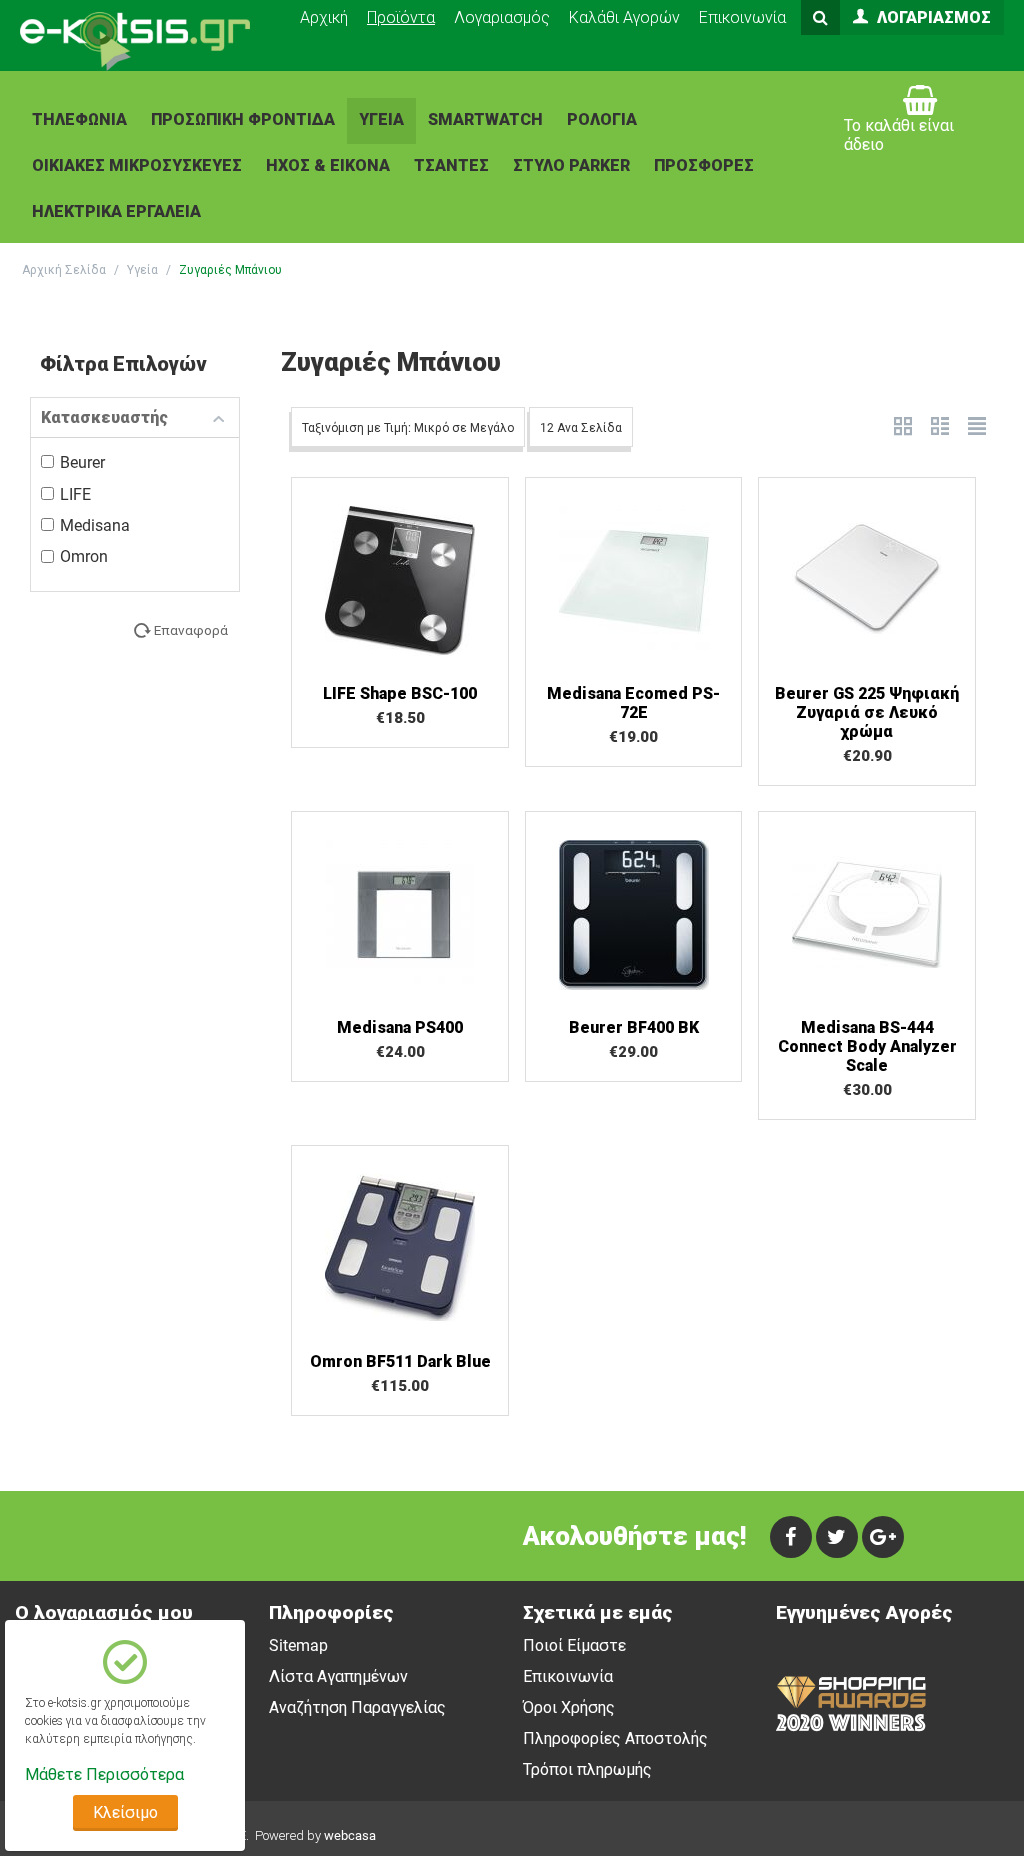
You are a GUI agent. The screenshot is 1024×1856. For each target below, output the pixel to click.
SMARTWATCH (485, 119)
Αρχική (324, 17)
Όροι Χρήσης (569, 1707)
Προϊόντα (401, 17)
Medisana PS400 (400, 1027)
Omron (84, 556)
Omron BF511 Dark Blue (400, 1361)
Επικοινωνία (742, 17)
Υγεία (381, 119)
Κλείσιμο (125, 1812)
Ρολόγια (602, 119)
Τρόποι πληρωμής (587, 1769)
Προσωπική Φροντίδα (243, 119)
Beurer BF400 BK (634, 1027)
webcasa (350, 1835)
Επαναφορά (191, 630)
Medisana (95, 525)
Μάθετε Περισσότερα (104, 1774)
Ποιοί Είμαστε (574, 1645)
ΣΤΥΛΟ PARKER (571, 165)
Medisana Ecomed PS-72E (633, 703)
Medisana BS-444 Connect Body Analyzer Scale (867, 1046)
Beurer (82, 462)
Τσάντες (451, 165)
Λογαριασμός (502, 17)
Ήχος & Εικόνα (328, 165)
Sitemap (298, 1645)
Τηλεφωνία (79, 119)
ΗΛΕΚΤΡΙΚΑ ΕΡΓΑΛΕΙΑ (116, 211)
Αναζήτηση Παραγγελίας (357, 1707)
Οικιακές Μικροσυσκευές (137, 165)
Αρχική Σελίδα (64, 270)
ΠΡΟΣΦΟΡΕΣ (704, 165)
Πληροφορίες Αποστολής (615, 1738)
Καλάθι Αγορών (624, 17)
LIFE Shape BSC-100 (400, 693)
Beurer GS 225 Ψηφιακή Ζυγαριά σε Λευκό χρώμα (867, 712)
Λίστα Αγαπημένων (338, 1676)
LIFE (75, 494)
